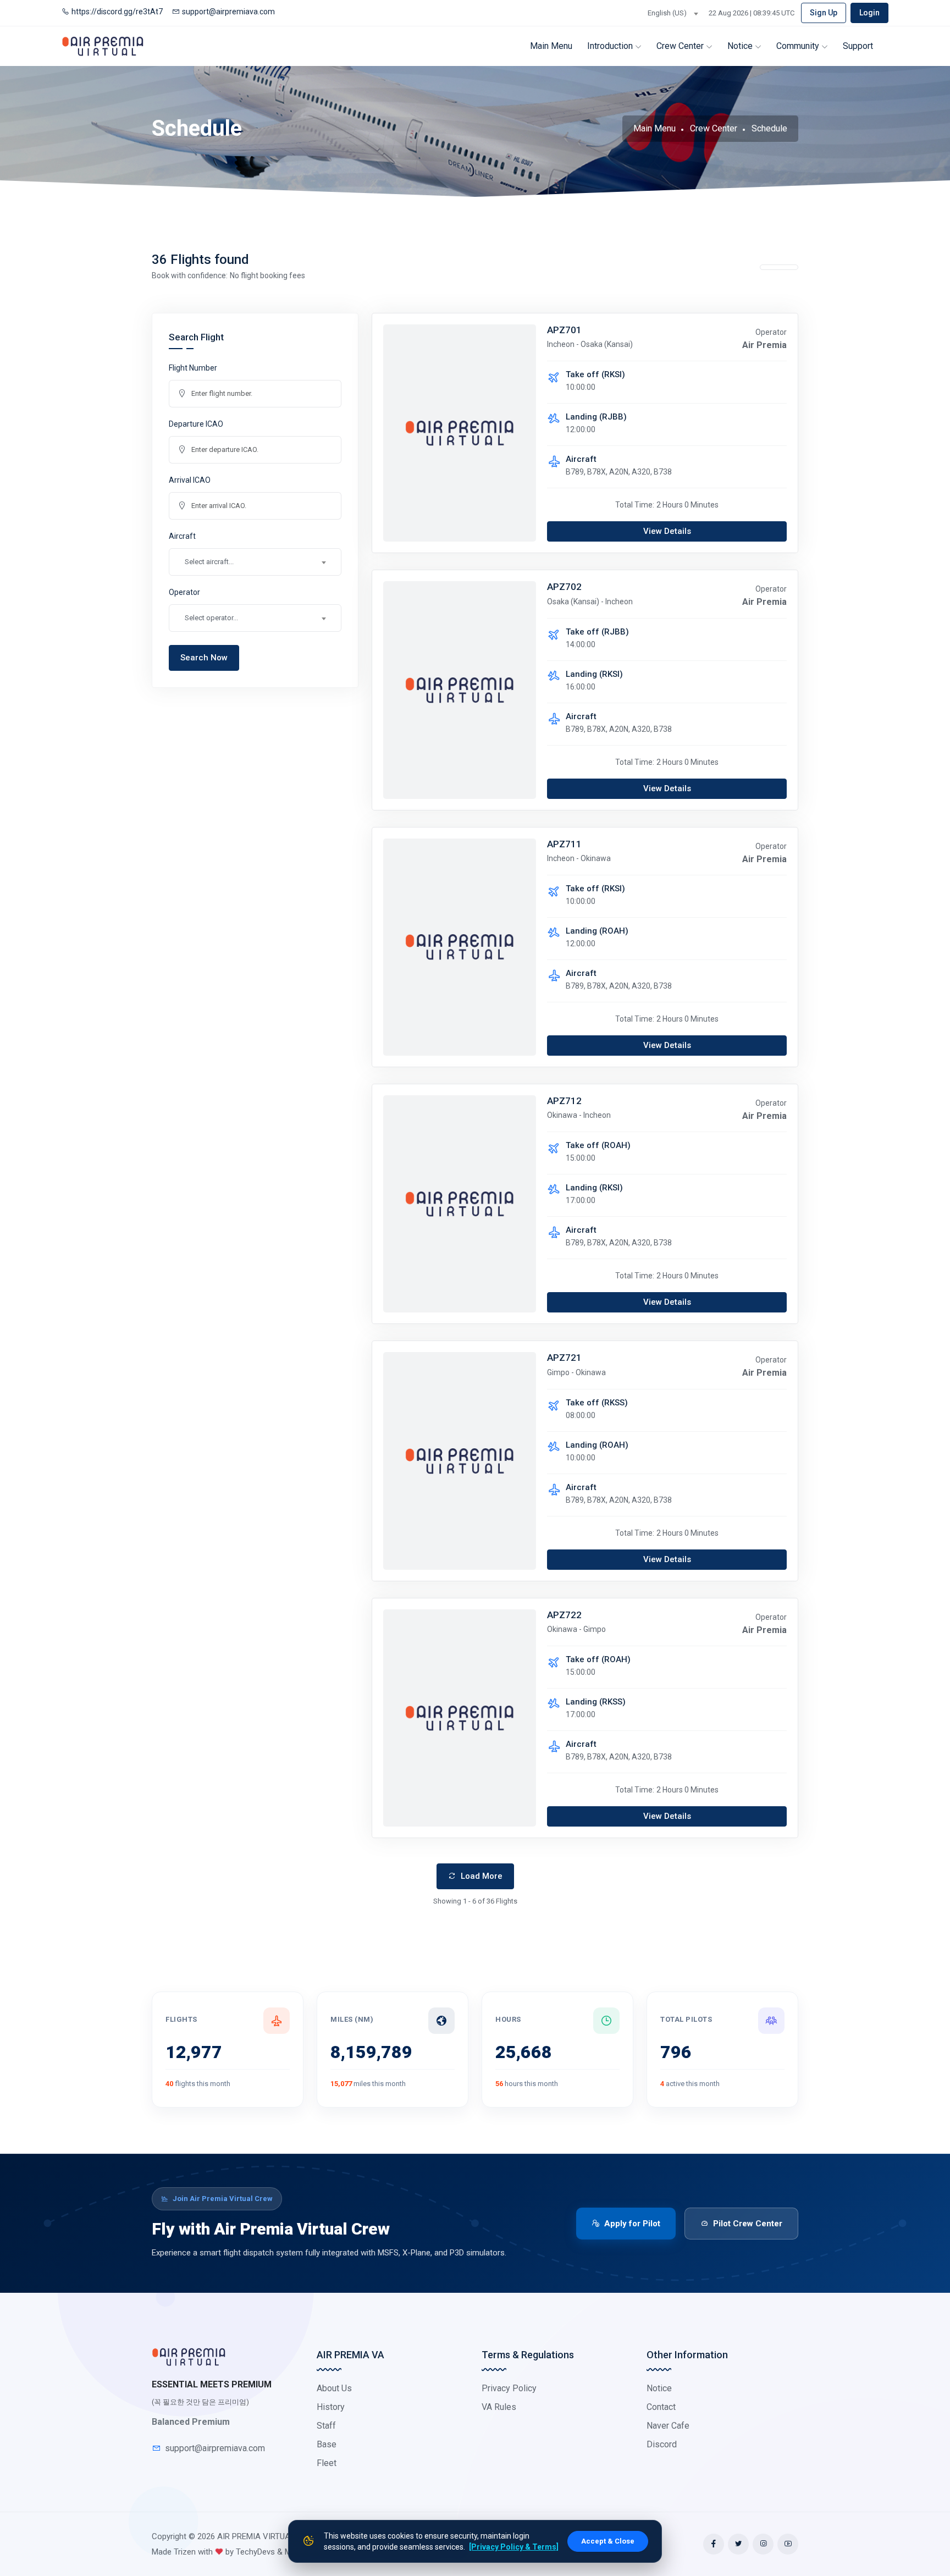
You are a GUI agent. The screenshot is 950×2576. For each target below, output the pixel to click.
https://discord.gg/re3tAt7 (117, 12)
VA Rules (499, 2407)
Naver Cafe (668, 2426)
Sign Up (824, 13)
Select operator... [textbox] (211, 618)
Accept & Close (608, 2541)
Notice (741, 46)
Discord (662, 2444)
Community (799, 46)
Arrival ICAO (190, 480)
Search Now (204, 658)
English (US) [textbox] (667, 13)
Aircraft (182, 536)
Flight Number (193, 368)
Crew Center (681, 46)
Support (858, 46)
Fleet (327, 2463)
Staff (326, 2426)
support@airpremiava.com (228, 12)
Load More (480, 1876)
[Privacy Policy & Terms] (514, 2547)
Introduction (611, 46)
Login (869, 13)
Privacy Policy (509, 2388)
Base (327, 2444)
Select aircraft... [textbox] (209, 562)
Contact (661, 2407)
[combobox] (673, 13)
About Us (334, 2388)
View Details (667, 531)
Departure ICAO (196, 424)
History (331, 2407)
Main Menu (551, 46)
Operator (184, 592)
